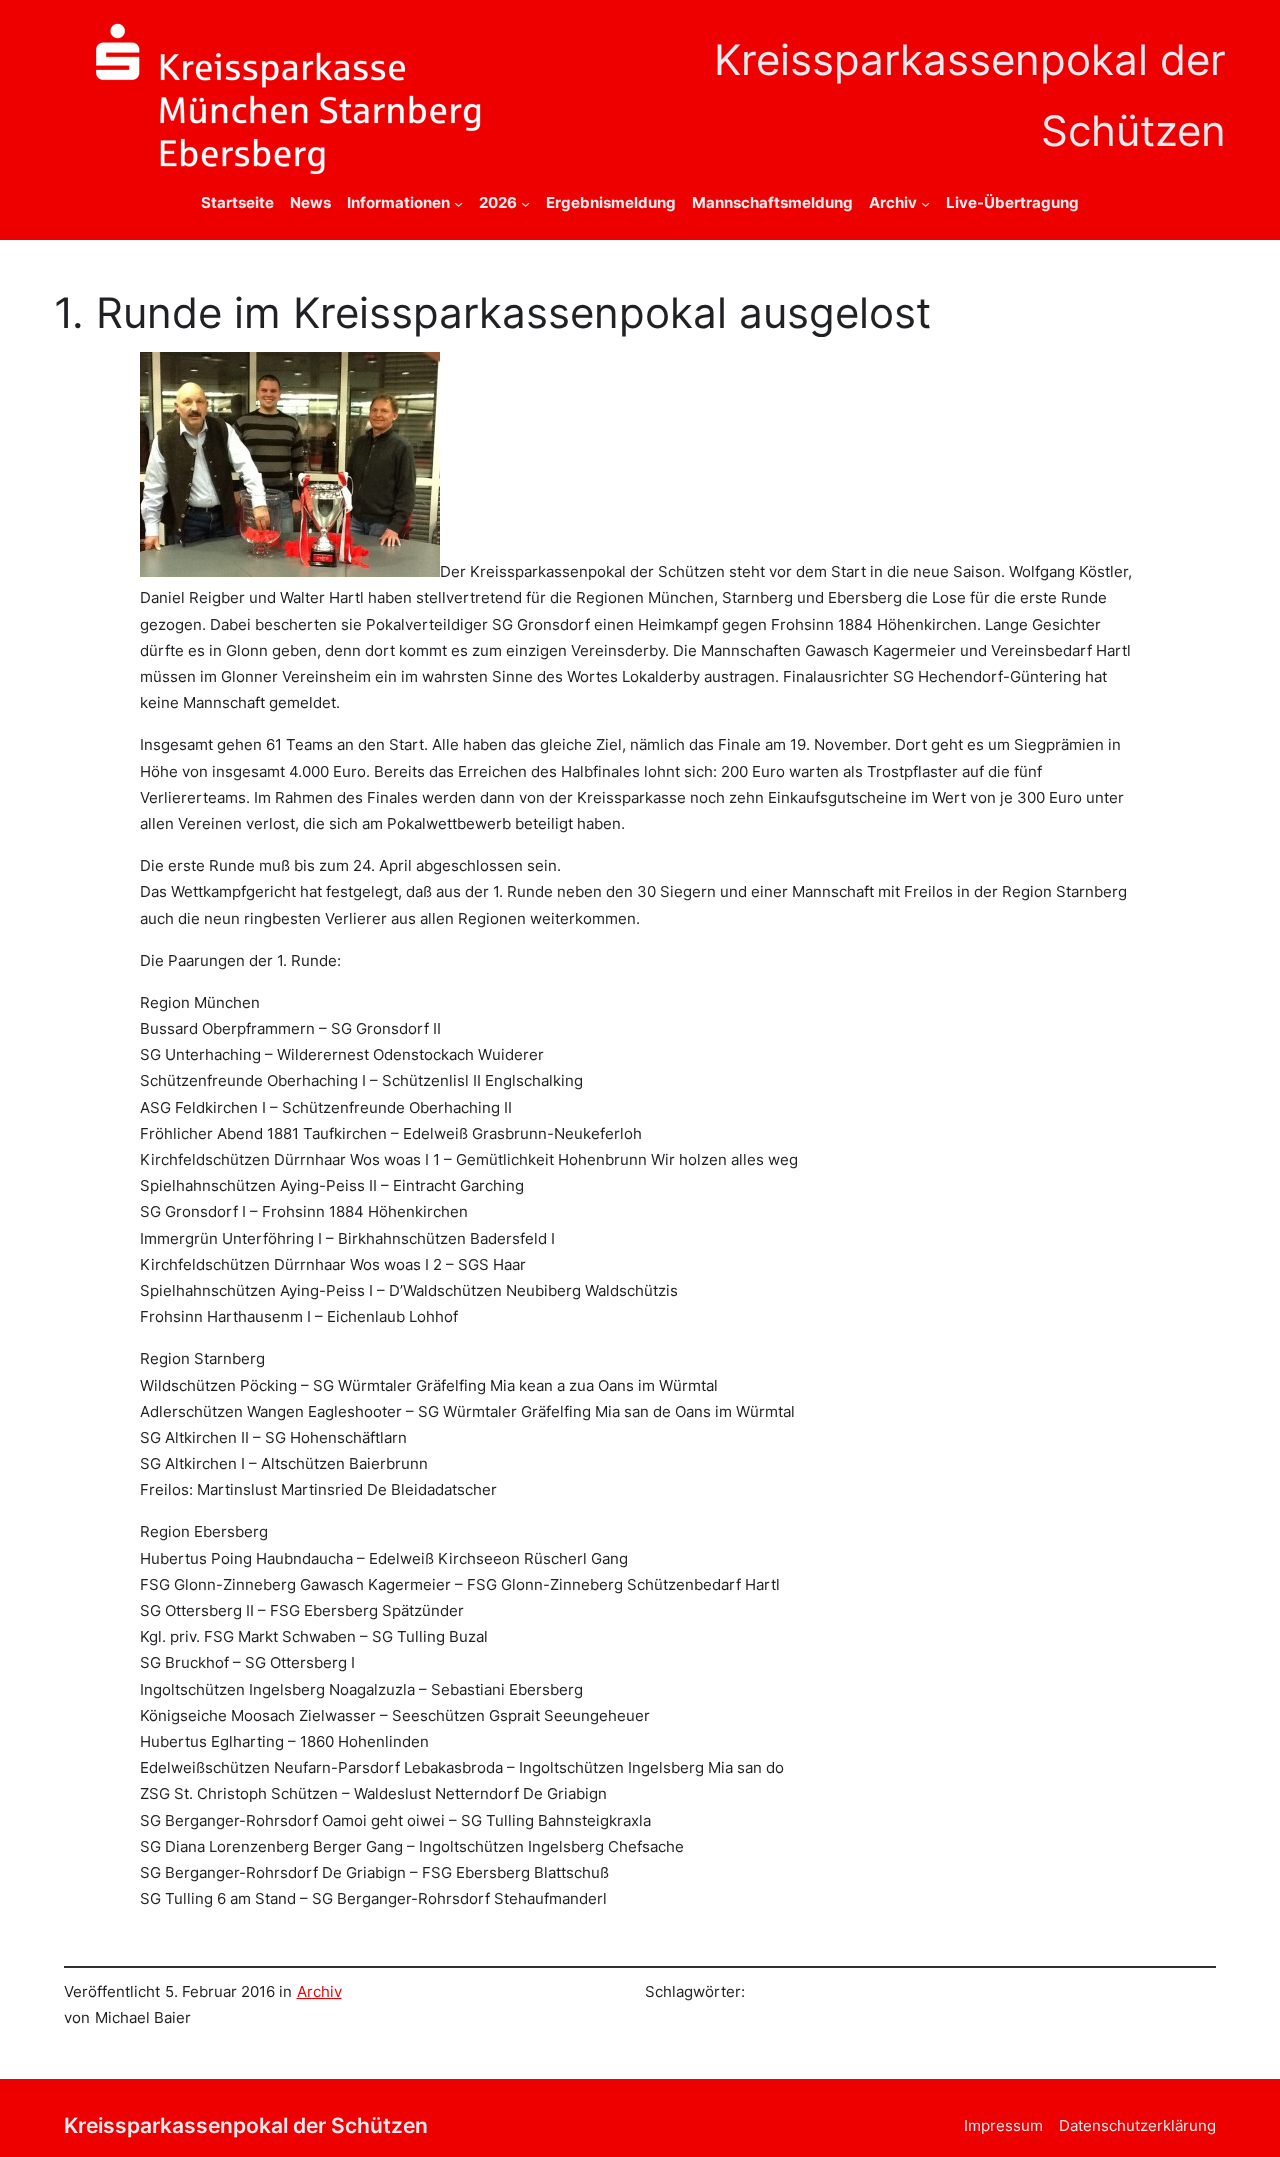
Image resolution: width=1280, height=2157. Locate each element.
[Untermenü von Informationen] (458, 202)
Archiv (319, 1991)
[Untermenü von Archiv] (925, 202)
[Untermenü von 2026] (525, 202)
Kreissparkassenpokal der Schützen (246, 2125)
